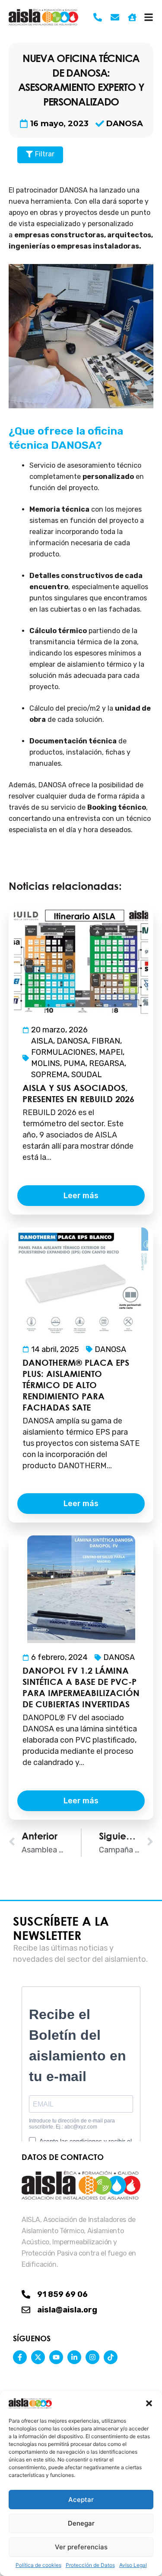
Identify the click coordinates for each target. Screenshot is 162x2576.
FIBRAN (106, 1041)
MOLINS (46, 1063)
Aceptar (81, 2500)
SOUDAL (87, 1075)
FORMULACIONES (63, 1052)
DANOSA (125, 124)
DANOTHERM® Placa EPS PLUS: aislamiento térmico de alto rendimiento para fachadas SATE (76, 1385)
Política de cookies (38, 2565)
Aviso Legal (133, 2565)
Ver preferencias (81, 2547)
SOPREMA (49, 1075)
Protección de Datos (90, 2565)
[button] (149, 2403)
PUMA (75, 1063)
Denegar (81, 2523)
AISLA (42, 1041)
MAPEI (111, 1052)
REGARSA (107, 1063)
